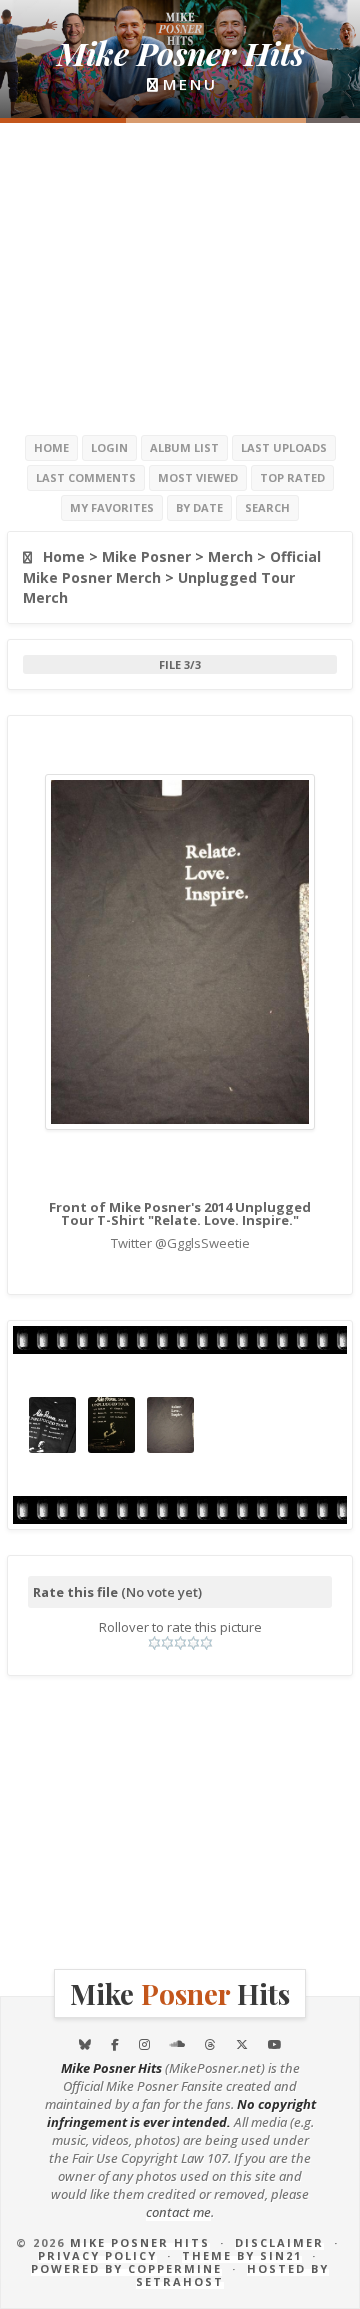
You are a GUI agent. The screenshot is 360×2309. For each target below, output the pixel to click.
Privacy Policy (97, 2255)
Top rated (292, 477)
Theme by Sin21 (242, 2255)
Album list (184, 447)
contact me (178, 2212)
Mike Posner (146, 556)
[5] (206, 1643)
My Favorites (112, 507)
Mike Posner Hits (140, 2242)
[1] (154, 1643)
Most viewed (198, 477)
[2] (167, 1643)
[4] (193, 1643)
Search (267, 507)
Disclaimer (279, 2242)
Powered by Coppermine (126, 2268)
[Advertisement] (180, 278)
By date (199, 507)
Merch (230, 556)
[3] (180, 1643)
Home (51, 447)
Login (109, 447)
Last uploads (284, 447)
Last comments (86, 477)
